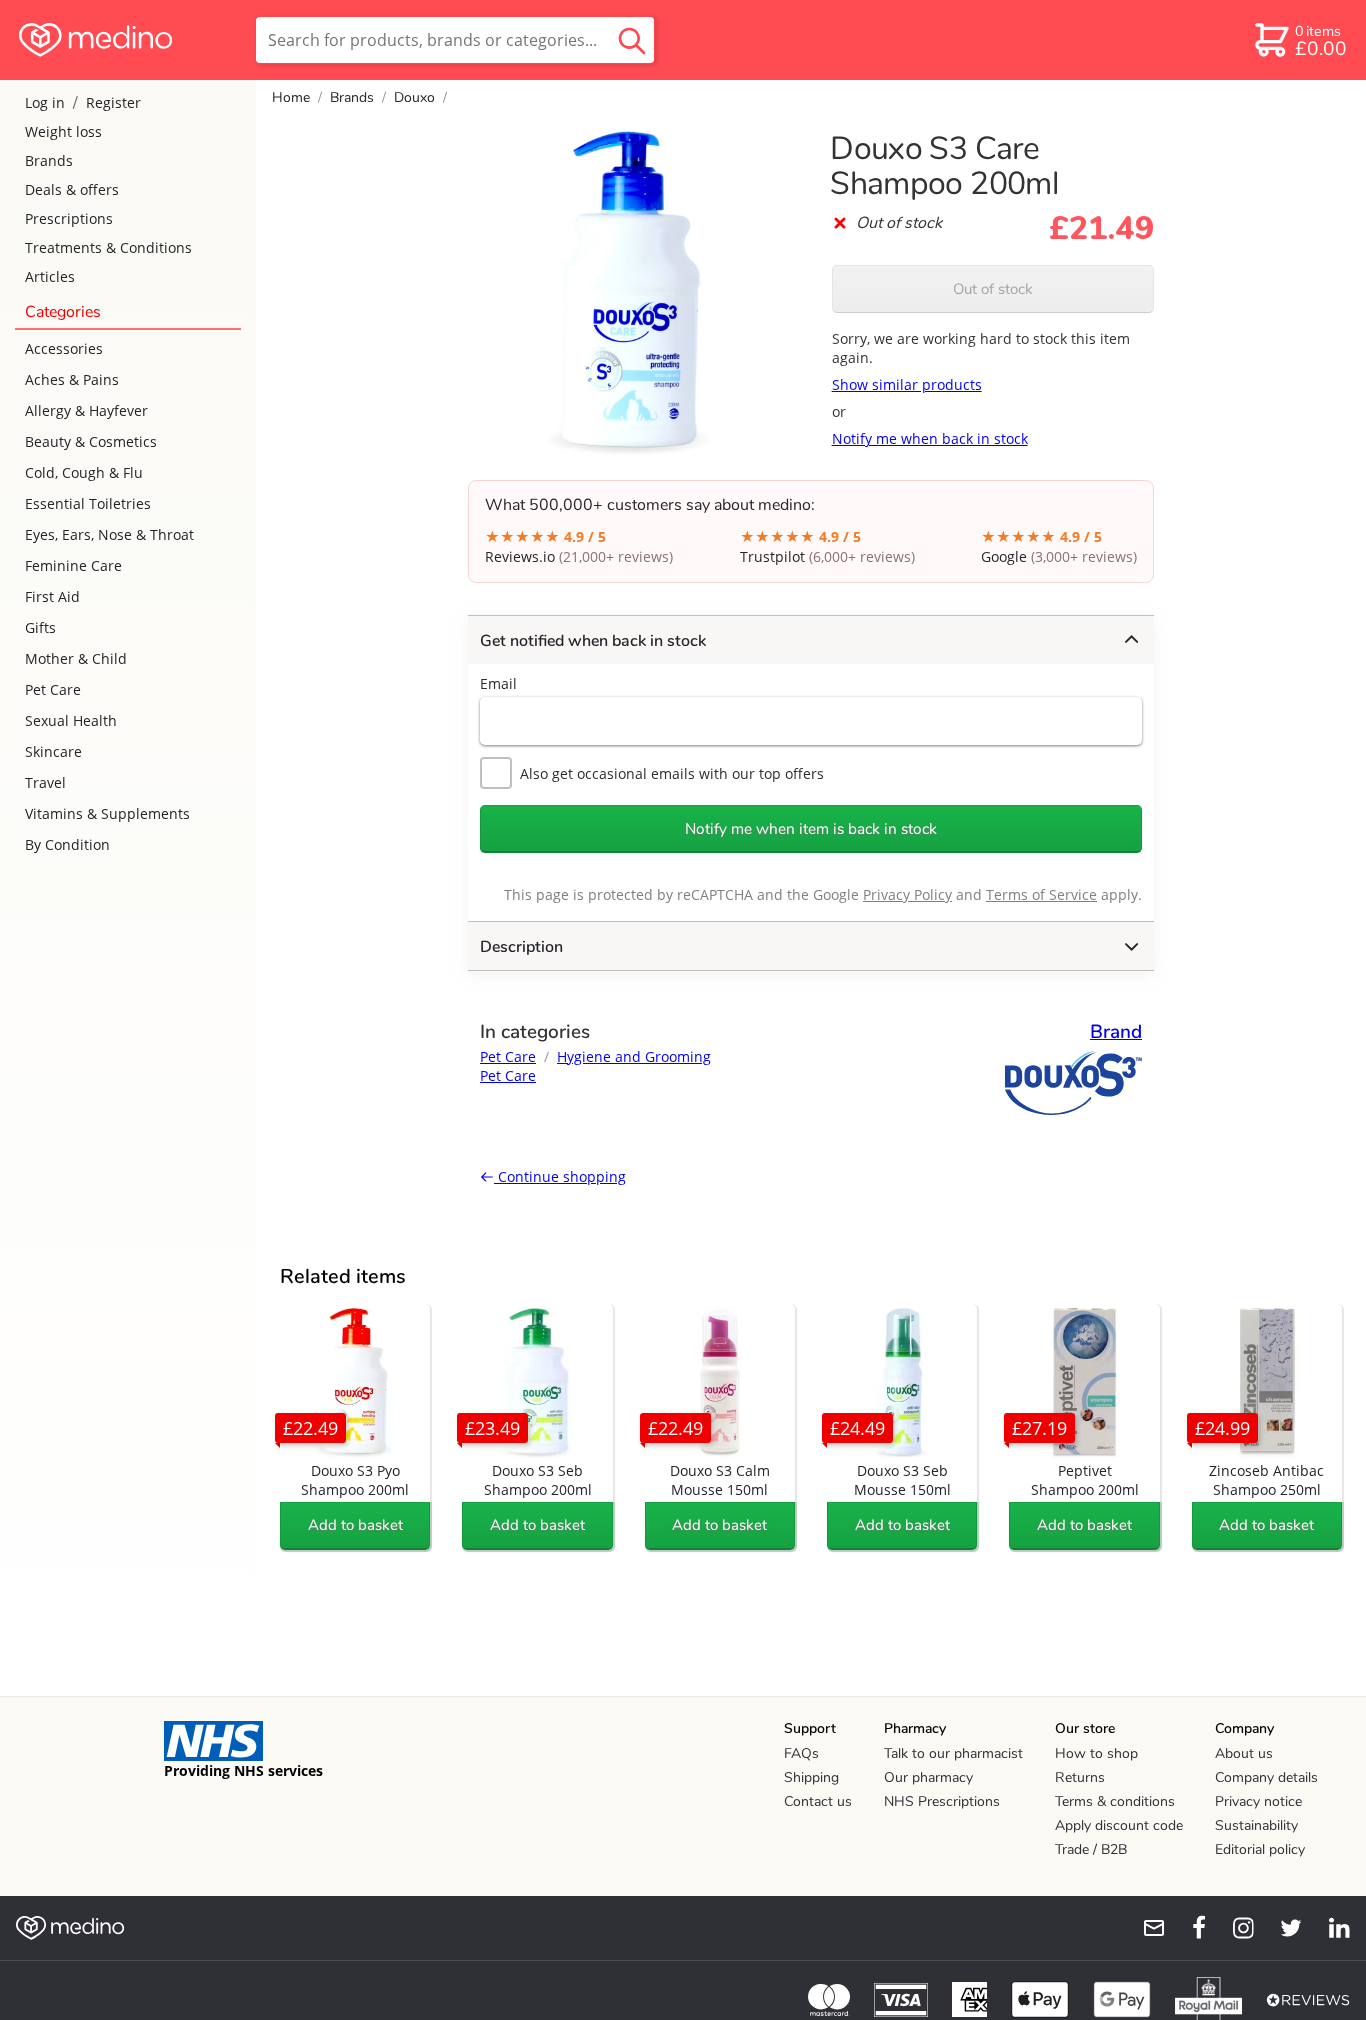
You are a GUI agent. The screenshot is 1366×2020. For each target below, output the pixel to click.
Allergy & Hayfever (86, 410)
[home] (126, 40)
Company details (1266, 1777)
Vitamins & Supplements (107, 813)
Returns (1080, 1777)
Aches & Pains (72, 379)
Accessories (64, 348)
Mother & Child (76, 658)
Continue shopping (560, 1176)
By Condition (67, 844)
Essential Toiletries (88, 503)
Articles (50, 276)
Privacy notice (1258, 1801)
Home (291, 97)
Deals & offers (72, 189)
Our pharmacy (928, 1777)
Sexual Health (71, 720)
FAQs (801, 1753)
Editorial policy (1260, 1849)
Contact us (818, 1801)
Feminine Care (73, 565)
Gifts (40, 627)
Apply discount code (1119, 1825)
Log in (45, 102)
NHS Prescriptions (942, 1801)
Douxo (414, 97)
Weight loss (63, 131)
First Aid (52, 596)
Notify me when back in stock (930, 438)
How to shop (1096, 1753)
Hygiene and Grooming (634, 1056)
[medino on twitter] (1282, 1928)
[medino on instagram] (1234, 1928)
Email (498, 683)
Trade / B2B (1091, 1849)
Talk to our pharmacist (953, 1753)
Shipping (811, 1777)
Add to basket (355, 1525)
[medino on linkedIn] (1330, 1928)
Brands (49, 160)
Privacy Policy (907, 894)
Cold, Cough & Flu (84, 472)
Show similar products (907, 384)
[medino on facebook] (1186, 1928)
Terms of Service (1041, 894)
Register (113, 102)
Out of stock (993, 289)
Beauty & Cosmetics (91, 441)
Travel (45, 782)
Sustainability (1256, 1825)
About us (1244, 1753)
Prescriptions (69, 218)
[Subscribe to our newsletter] (1146, 1928)
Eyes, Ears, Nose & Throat (109, 534)
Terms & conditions (1115, 1801)
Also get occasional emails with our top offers (672, 773)
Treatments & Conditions (108, 247)
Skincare (53, 751)
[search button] (632, 40)
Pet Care (53, 689)
